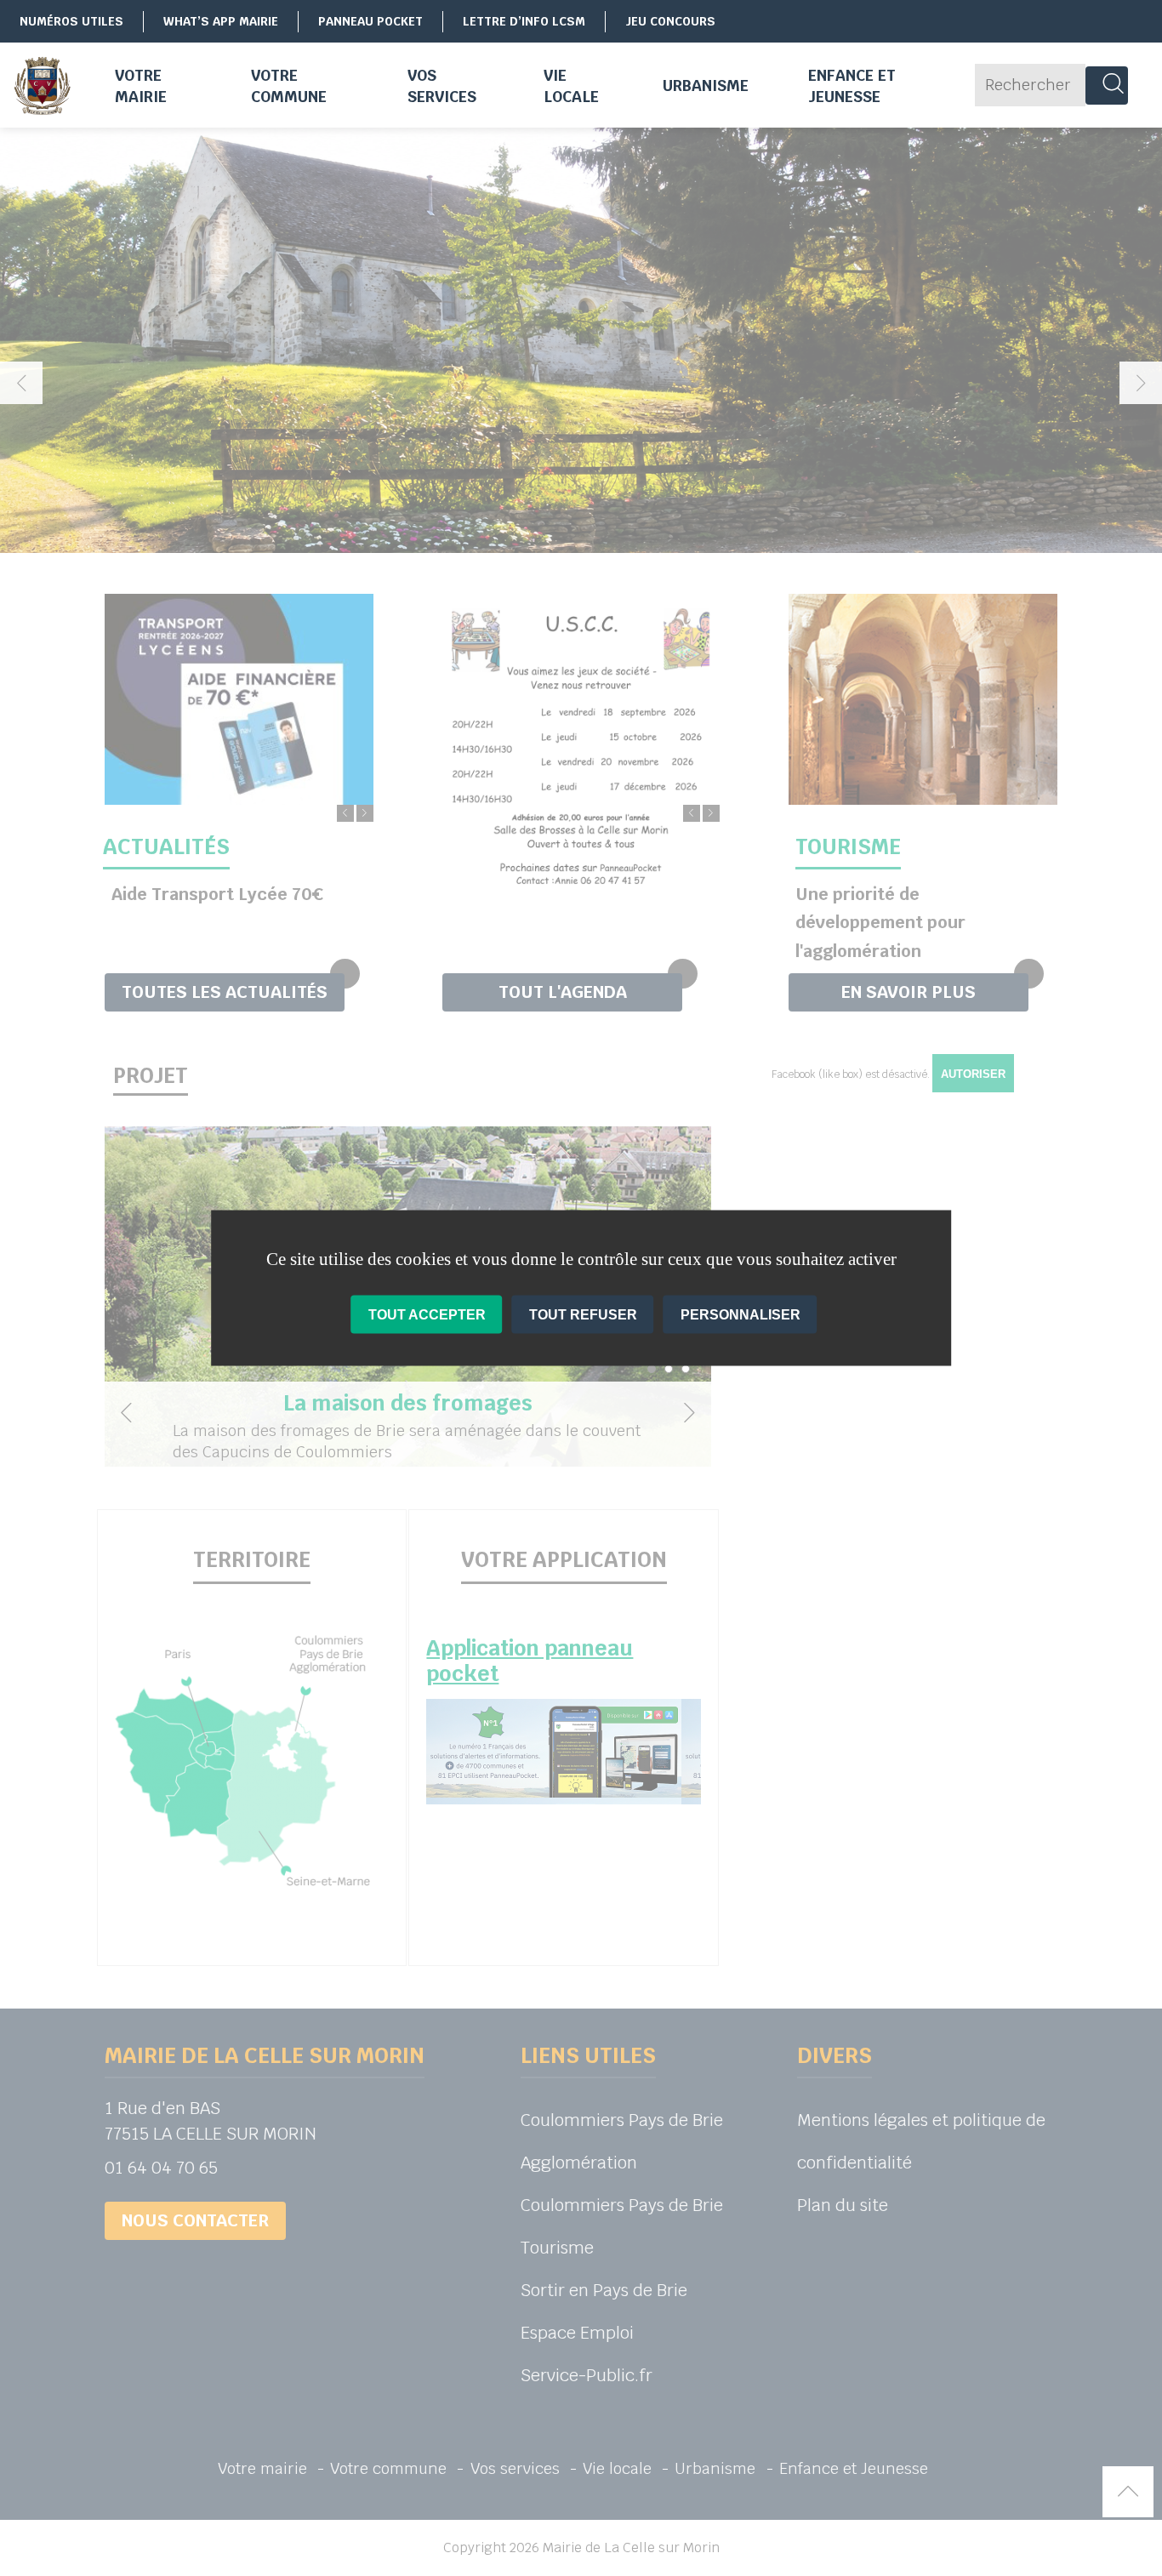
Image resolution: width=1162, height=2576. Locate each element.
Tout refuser (583, 1315)
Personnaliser (740, 1315)
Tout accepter (427, 1315)
